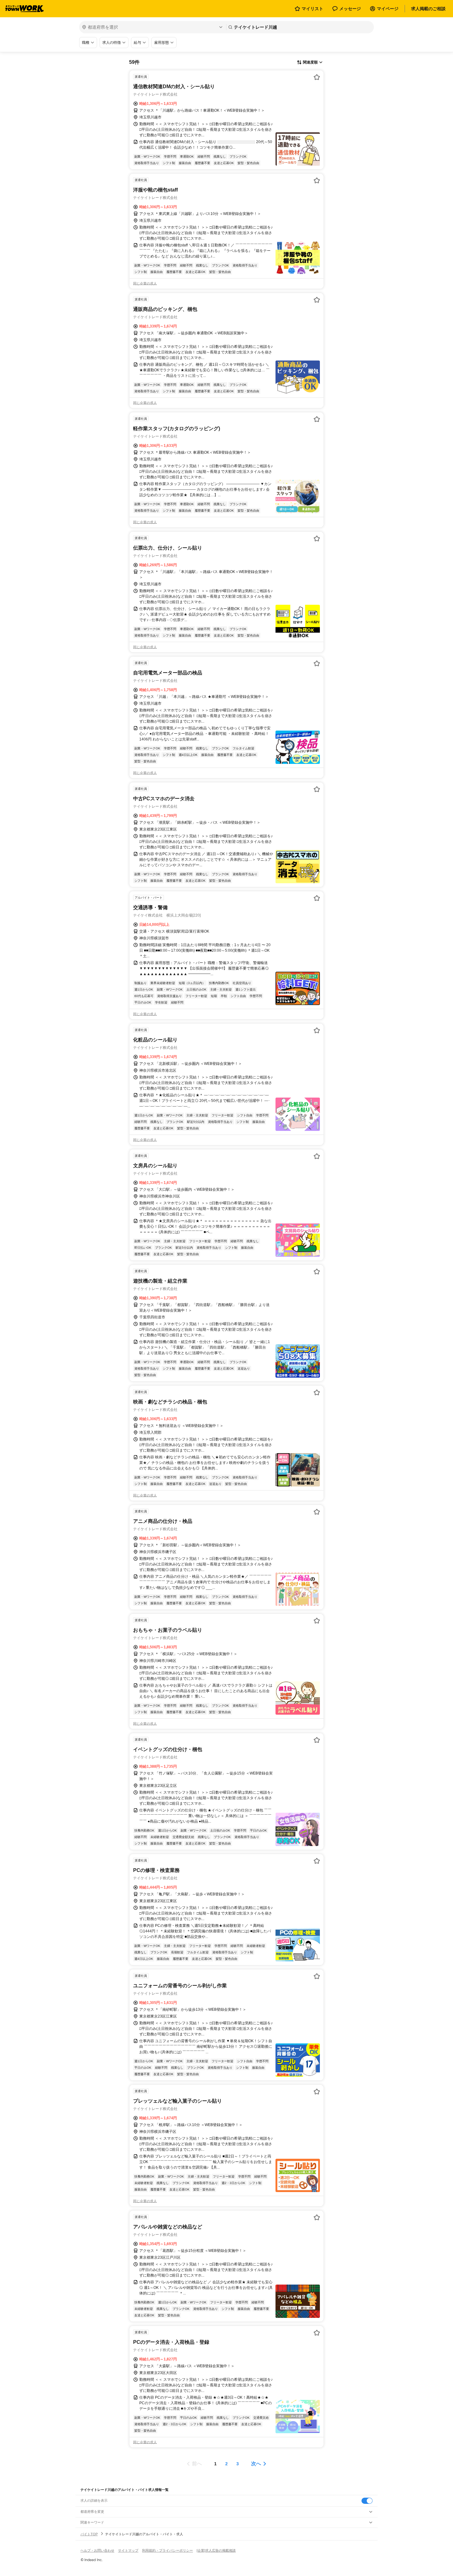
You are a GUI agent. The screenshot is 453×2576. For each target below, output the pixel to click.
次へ (256, 2464)
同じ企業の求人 (145, 283)
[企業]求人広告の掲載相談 (216, 2550)
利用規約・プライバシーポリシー (167, 2550)
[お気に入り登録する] (317, 77)
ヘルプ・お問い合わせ (97, 2550)
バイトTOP (89, 2534)
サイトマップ (128, 2550)
